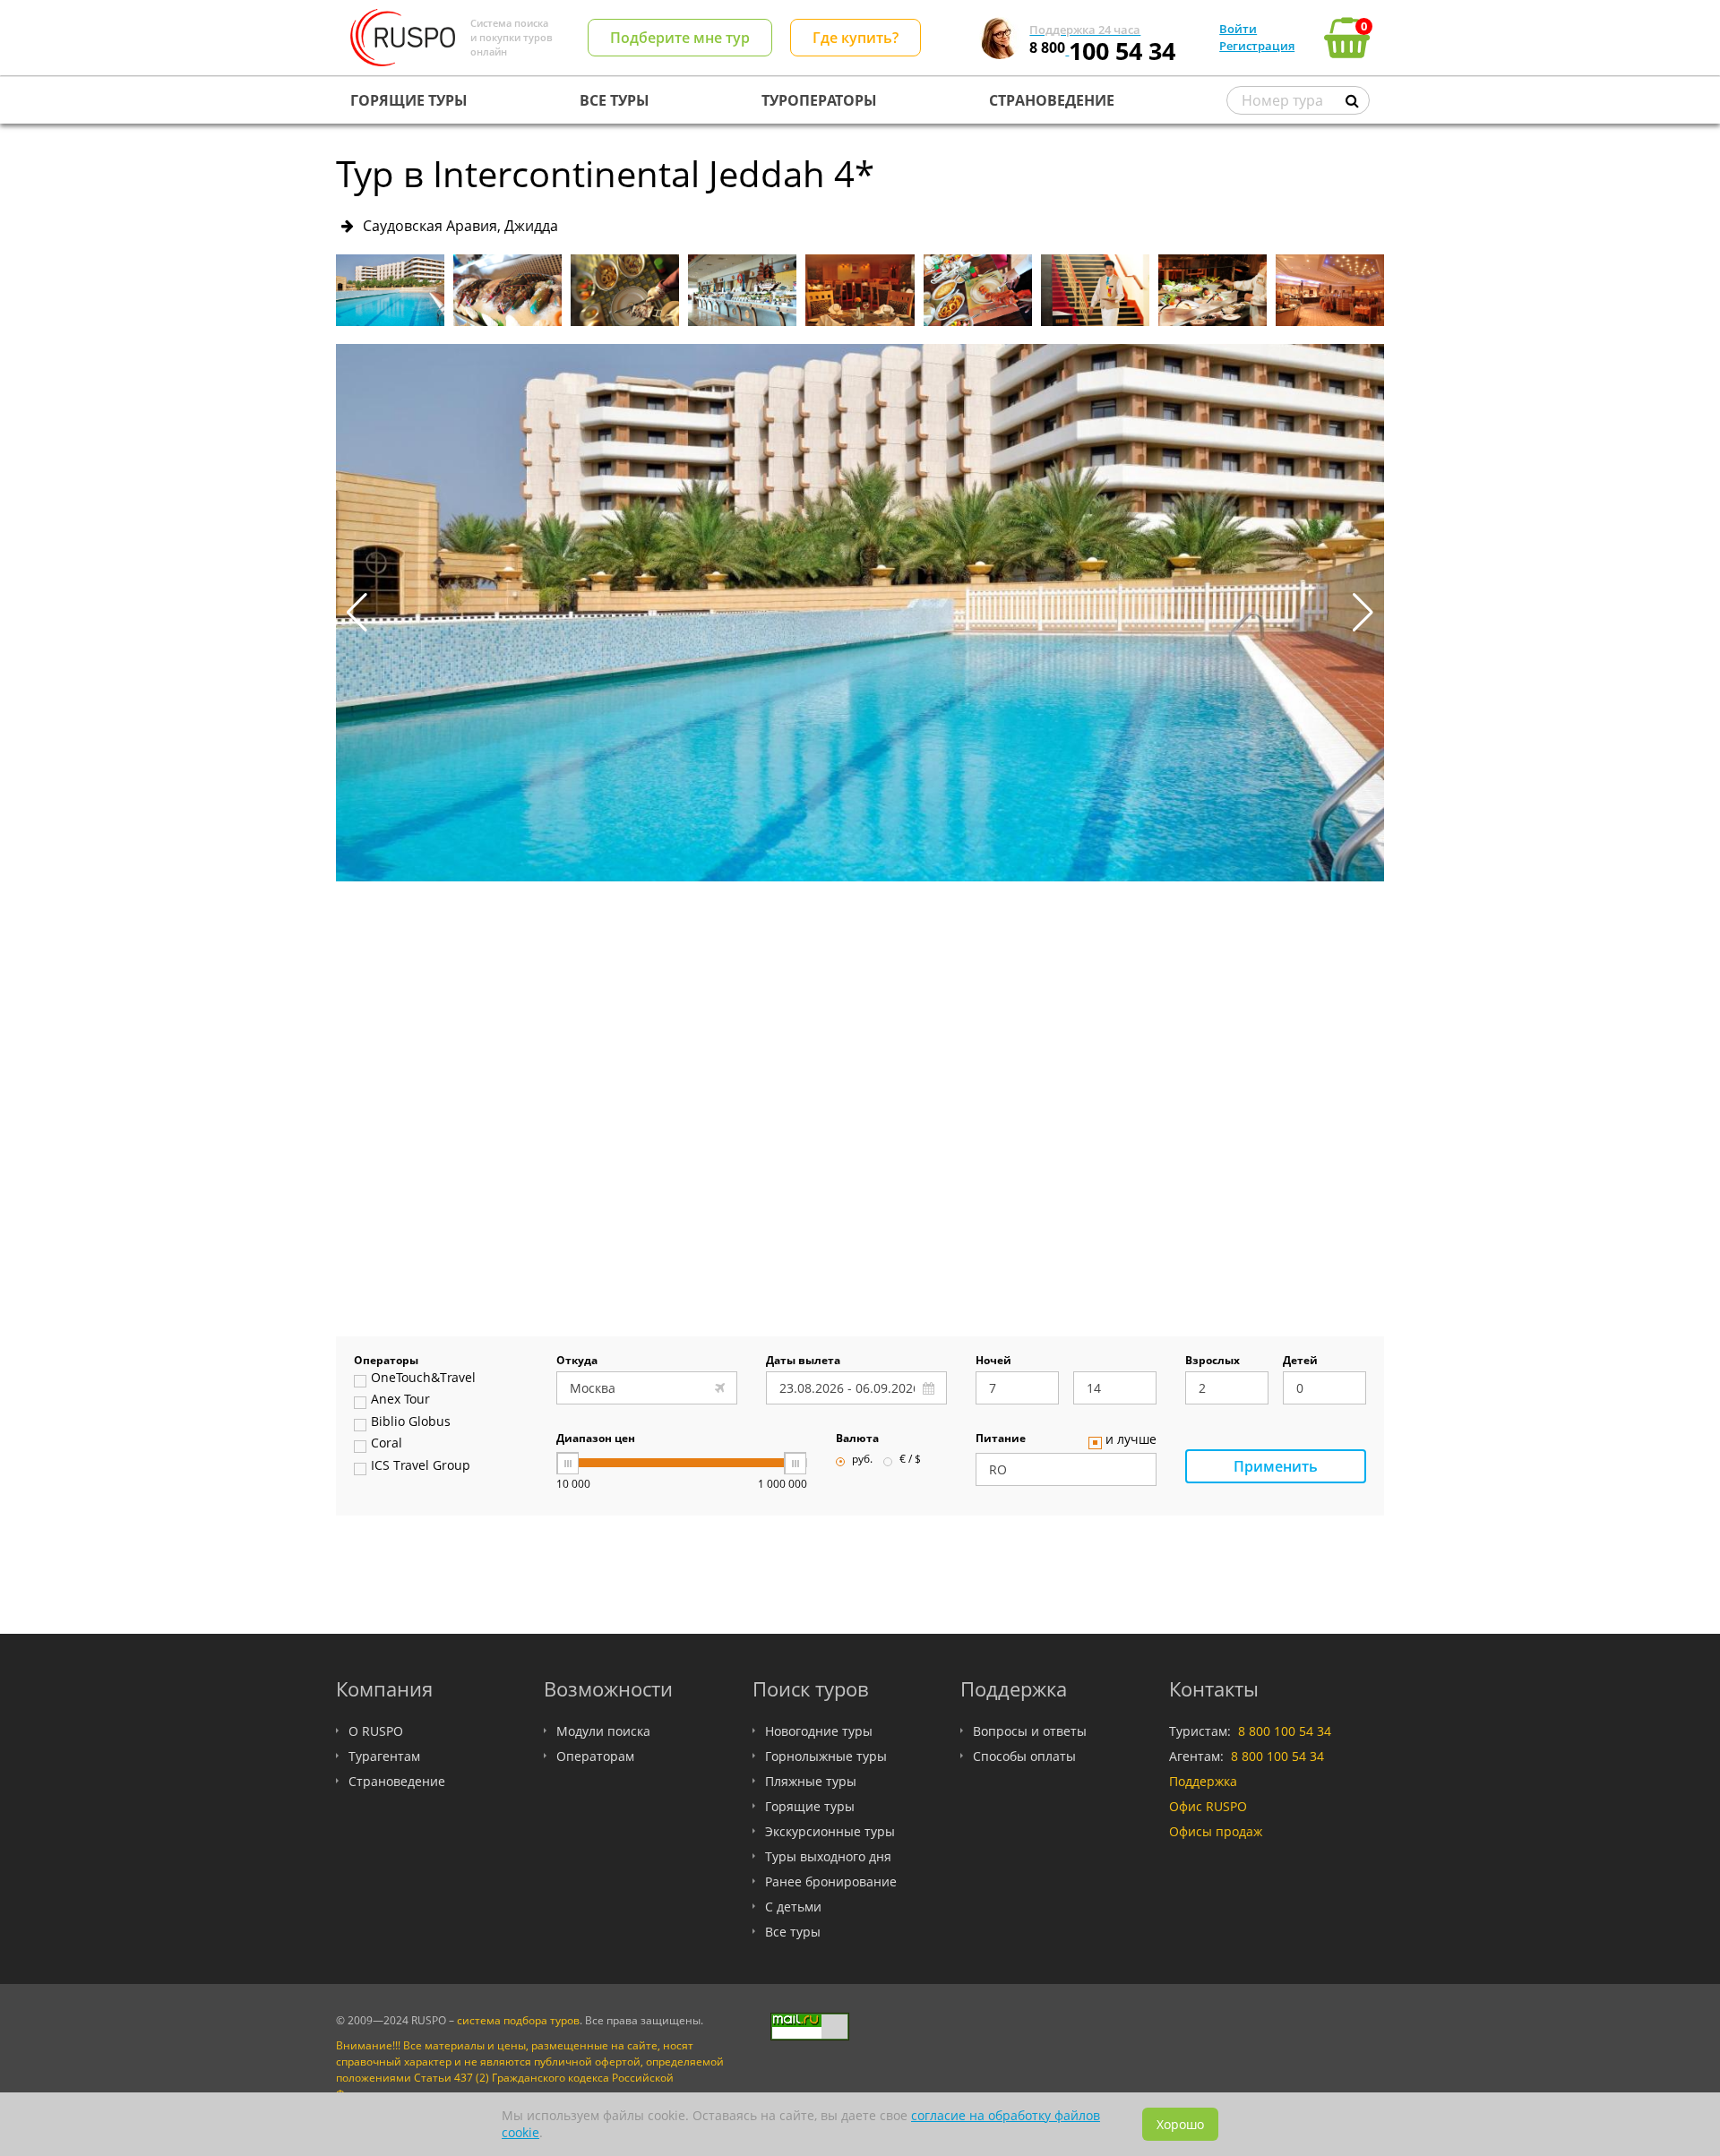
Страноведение (397, 1781)
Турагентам (384, 1756)
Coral (387, 1444)
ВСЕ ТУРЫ (615, 100)
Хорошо (1180, 2124)
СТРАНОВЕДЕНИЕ (1052, 100)
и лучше (1131, 1440)
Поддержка (1203, 1781)
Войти (1238, 29)
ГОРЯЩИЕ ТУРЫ (409, 100)
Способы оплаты (1024, 1756)
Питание (1001, 1439)
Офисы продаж (1216, 1831)
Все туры (793, 1932)
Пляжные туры (811, 1781)
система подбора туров (518, 2020)
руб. (862, 1460)
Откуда (577, 1361)
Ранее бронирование (831, 1881)
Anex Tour (400, 1400)
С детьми (793, 1907)
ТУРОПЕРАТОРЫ (819, 100)
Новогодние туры (819, 1731)
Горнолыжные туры (826, 1756)
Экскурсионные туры (830, 1831)
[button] (1363, 613)
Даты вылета (803, 1361)
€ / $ (910, 1460)
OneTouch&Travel (423, 1379)
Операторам (595, 1756)
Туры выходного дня (828, 1856)
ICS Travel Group (421, 1466)
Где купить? (856, 38)
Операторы (386, 1361)
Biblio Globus (411, 1422)
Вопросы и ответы (1030, 1731)
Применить (1276, 1466)
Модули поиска (603, 1731)
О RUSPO (376, 1731)
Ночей (993, 1361)
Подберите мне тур (680, 38)
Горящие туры (810, 1806)
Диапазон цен (596, 1439)
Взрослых (1213, 1361)
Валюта (857, 1439)
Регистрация (1257, 46)
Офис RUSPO (1208, 1806)
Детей (1300, 1361)
